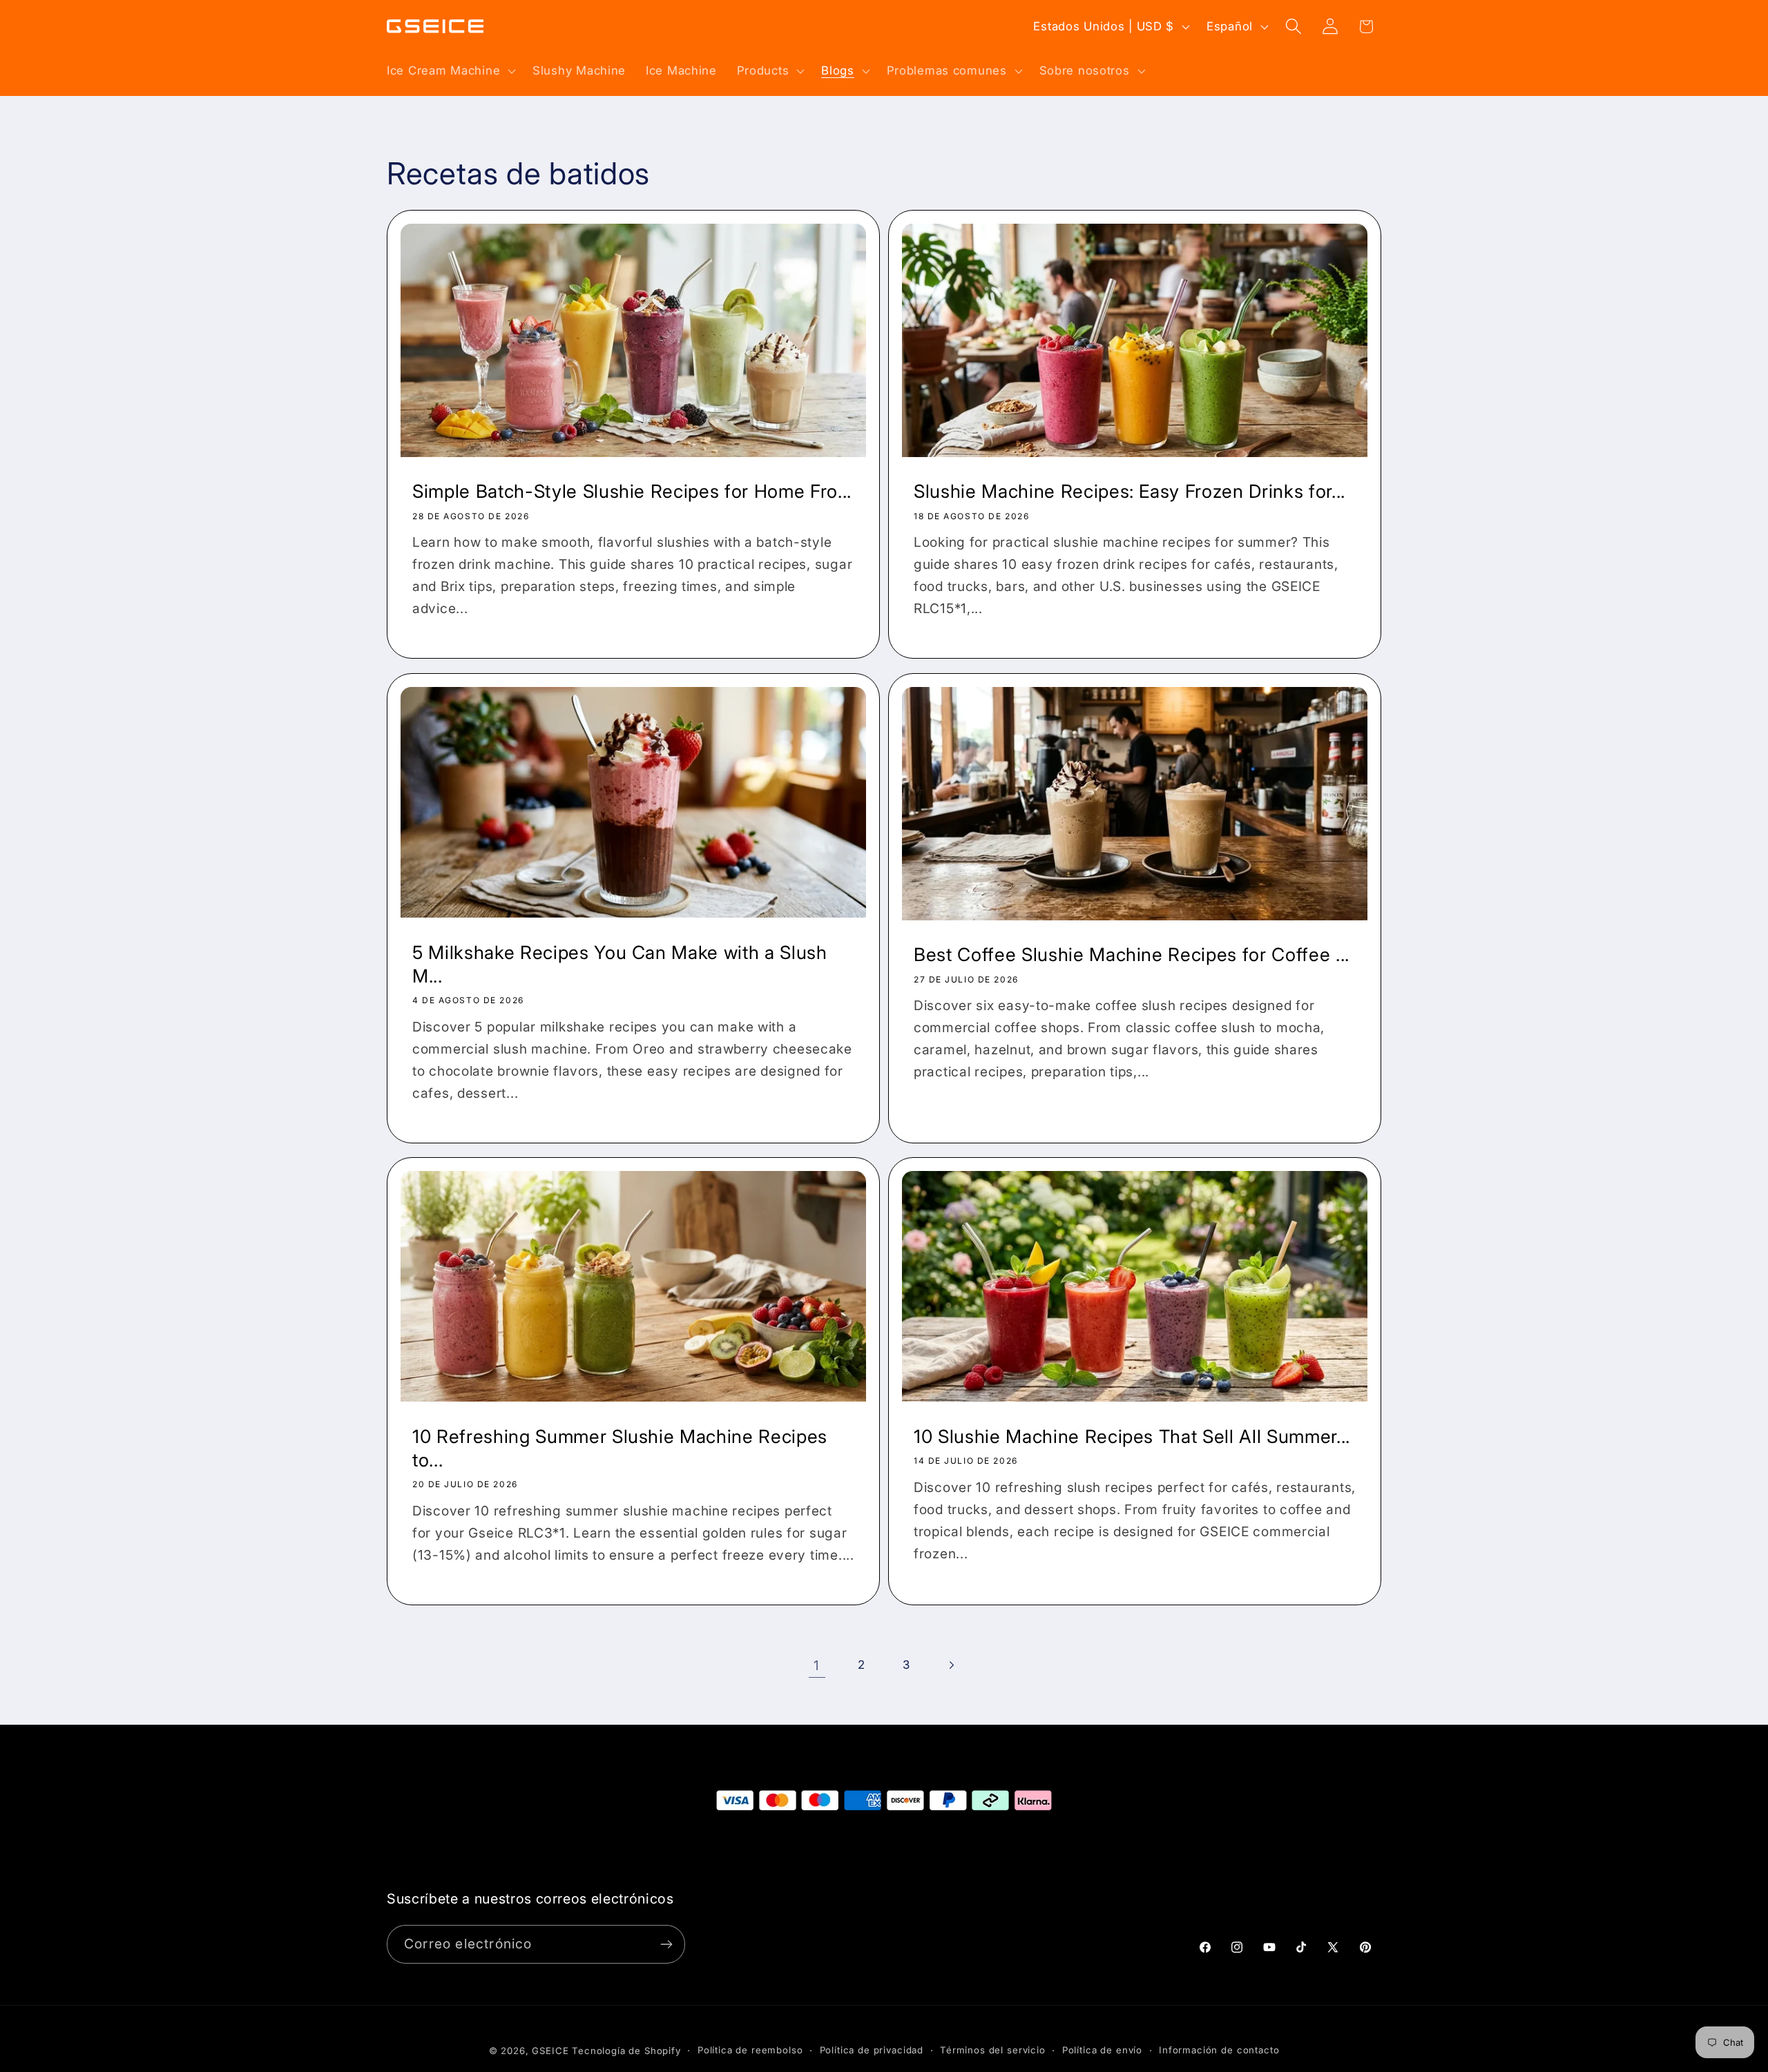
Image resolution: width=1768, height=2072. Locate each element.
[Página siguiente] (951, 1665)
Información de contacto (1219, 2051)
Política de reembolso (750, 2051)
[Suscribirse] (666, 1944)
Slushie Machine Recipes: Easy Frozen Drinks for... (1130, 492)
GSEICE (550, 2051)
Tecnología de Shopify (626, 2051)
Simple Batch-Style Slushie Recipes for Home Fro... (632, 492)
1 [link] (817, 1665)
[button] (450, 70)
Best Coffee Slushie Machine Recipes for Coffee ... (1132, 954)
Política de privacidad (872, 2051)
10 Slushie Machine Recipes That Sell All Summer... (1132, 1436)
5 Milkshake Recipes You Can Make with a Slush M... (620, 963)
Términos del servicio (993, 2051)
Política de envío (1102, 2051)
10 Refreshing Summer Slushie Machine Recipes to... (620, 1448)
